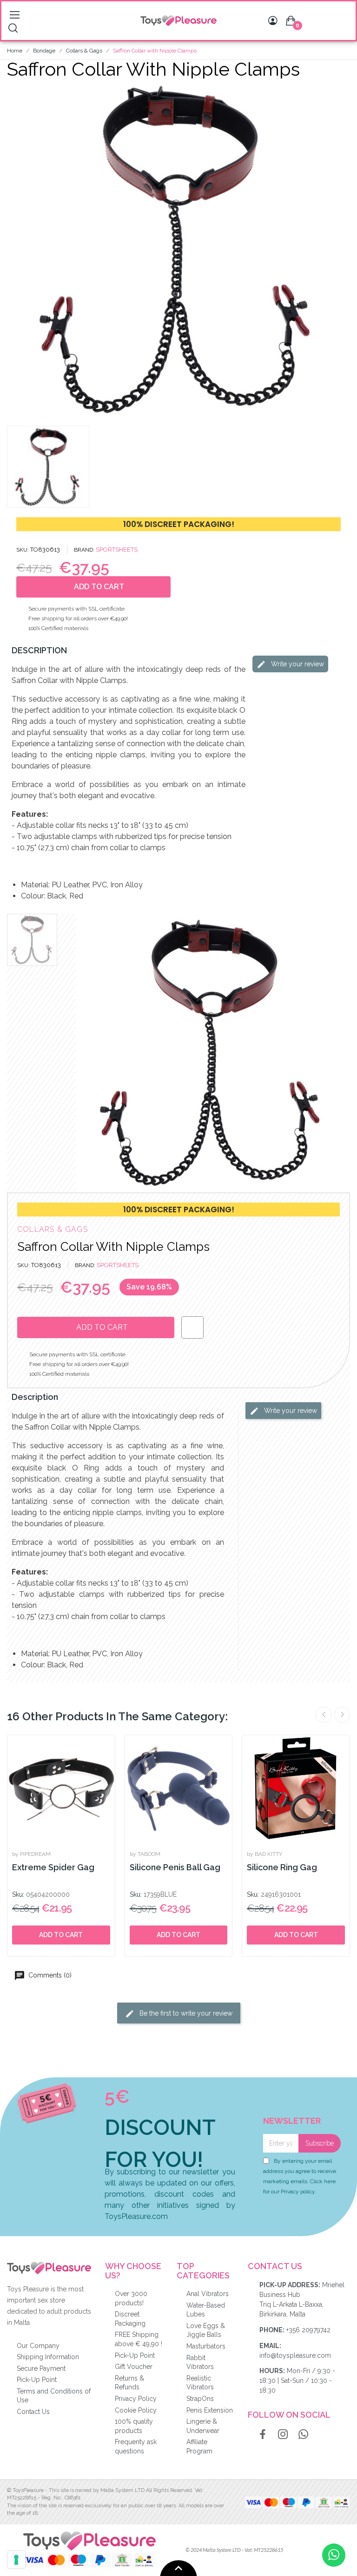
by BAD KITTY (264, 1854)
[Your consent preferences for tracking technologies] (16, 2560)
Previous (324, 1715)
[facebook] (263, 2435)
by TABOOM (145, 1854)
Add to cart (61, 1935)
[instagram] (283, 2435)
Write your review (297, 664)
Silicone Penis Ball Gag (175, 1867)
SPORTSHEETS (117, 550)
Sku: (18, 1894)
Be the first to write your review (185, 2013)
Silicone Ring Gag (282, 1867)
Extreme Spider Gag (53, 1867)
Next (342, 1715)
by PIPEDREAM (31, 1854)
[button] (15, 250)
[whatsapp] (304, 2435)
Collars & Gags (53, 1229)
